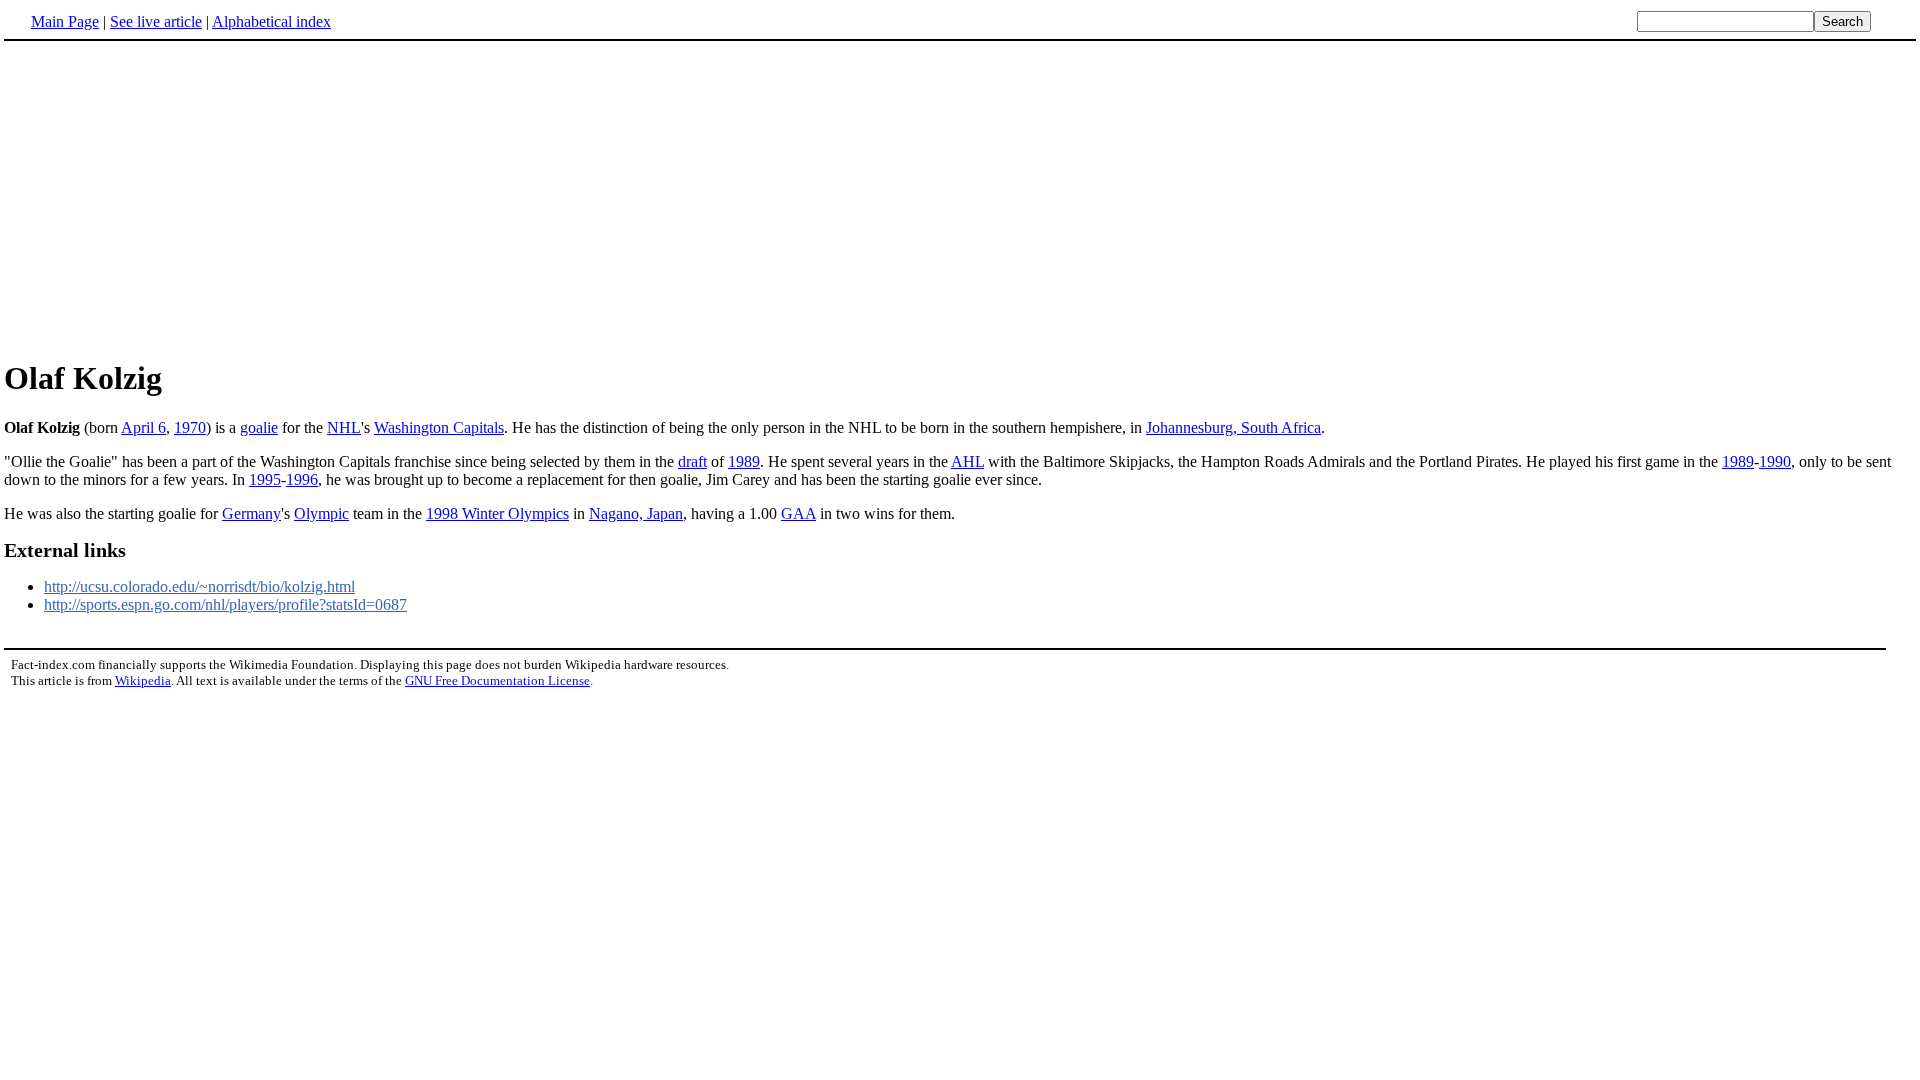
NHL (344, 427)
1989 (744, 461)
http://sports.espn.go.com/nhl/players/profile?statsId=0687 (225, 604)
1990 (1775, 461)
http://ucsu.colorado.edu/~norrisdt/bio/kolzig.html (199, 586)
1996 (302, 479)
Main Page (65, 21)
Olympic (321, 513)
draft (692, 461)
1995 (265, 479)
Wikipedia (143, 680)
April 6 (143, 427)
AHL (967, 461)
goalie (259, 427)
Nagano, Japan (636, 513)
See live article (156, 21)
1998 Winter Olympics (497, 513)
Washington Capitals (439, 427)
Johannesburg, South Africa (1233, 427)
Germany (251, 513)
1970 (190, 427)
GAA (798, 513)
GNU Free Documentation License (497, 680)
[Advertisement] (172, 199)
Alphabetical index (271, 21)
